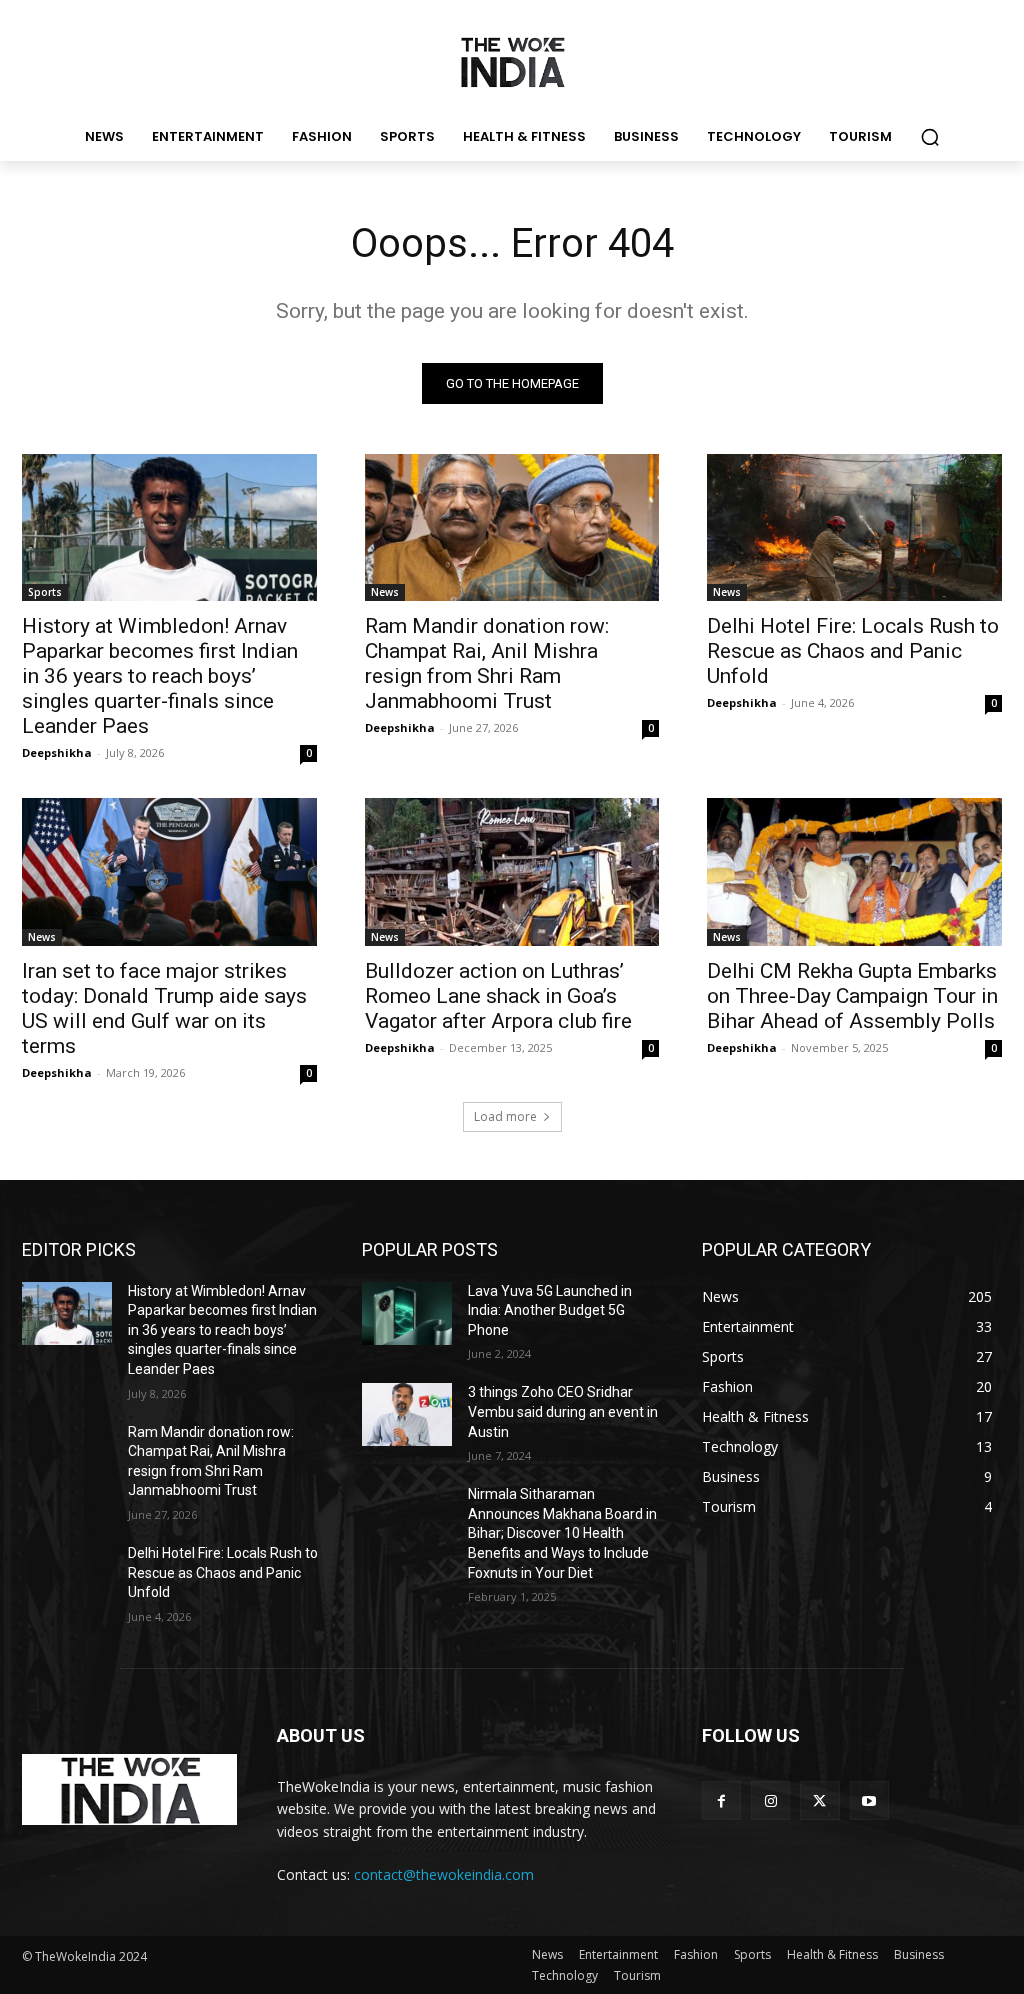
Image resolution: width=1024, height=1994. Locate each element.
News (385, 592)
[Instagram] (770, 1800)
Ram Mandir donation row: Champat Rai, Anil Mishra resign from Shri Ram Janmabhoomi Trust (487, 663)
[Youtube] (869, 1800)
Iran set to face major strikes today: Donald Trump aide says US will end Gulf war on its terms (164, 1008)
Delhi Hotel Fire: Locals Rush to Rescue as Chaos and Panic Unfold (853, 651)
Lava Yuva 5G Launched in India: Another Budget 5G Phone (550, 1310)
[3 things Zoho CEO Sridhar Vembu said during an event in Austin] (407, 1414)
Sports (45, 592)
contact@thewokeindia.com (444, 1874)
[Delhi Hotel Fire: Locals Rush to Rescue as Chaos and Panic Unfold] (854, 527)
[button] (930, 137)
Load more (505, 1116)
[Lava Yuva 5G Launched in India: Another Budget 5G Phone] (407, 1313)
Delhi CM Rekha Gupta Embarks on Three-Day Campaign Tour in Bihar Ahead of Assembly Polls (852, 996)
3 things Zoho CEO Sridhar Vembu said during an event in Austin (563, 1411)
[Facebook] (721, 1800)
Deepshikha (57, 752)
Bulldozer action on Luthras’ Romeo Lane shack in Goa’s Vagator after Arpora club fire (498, 996)
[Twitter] (819, 1800)
